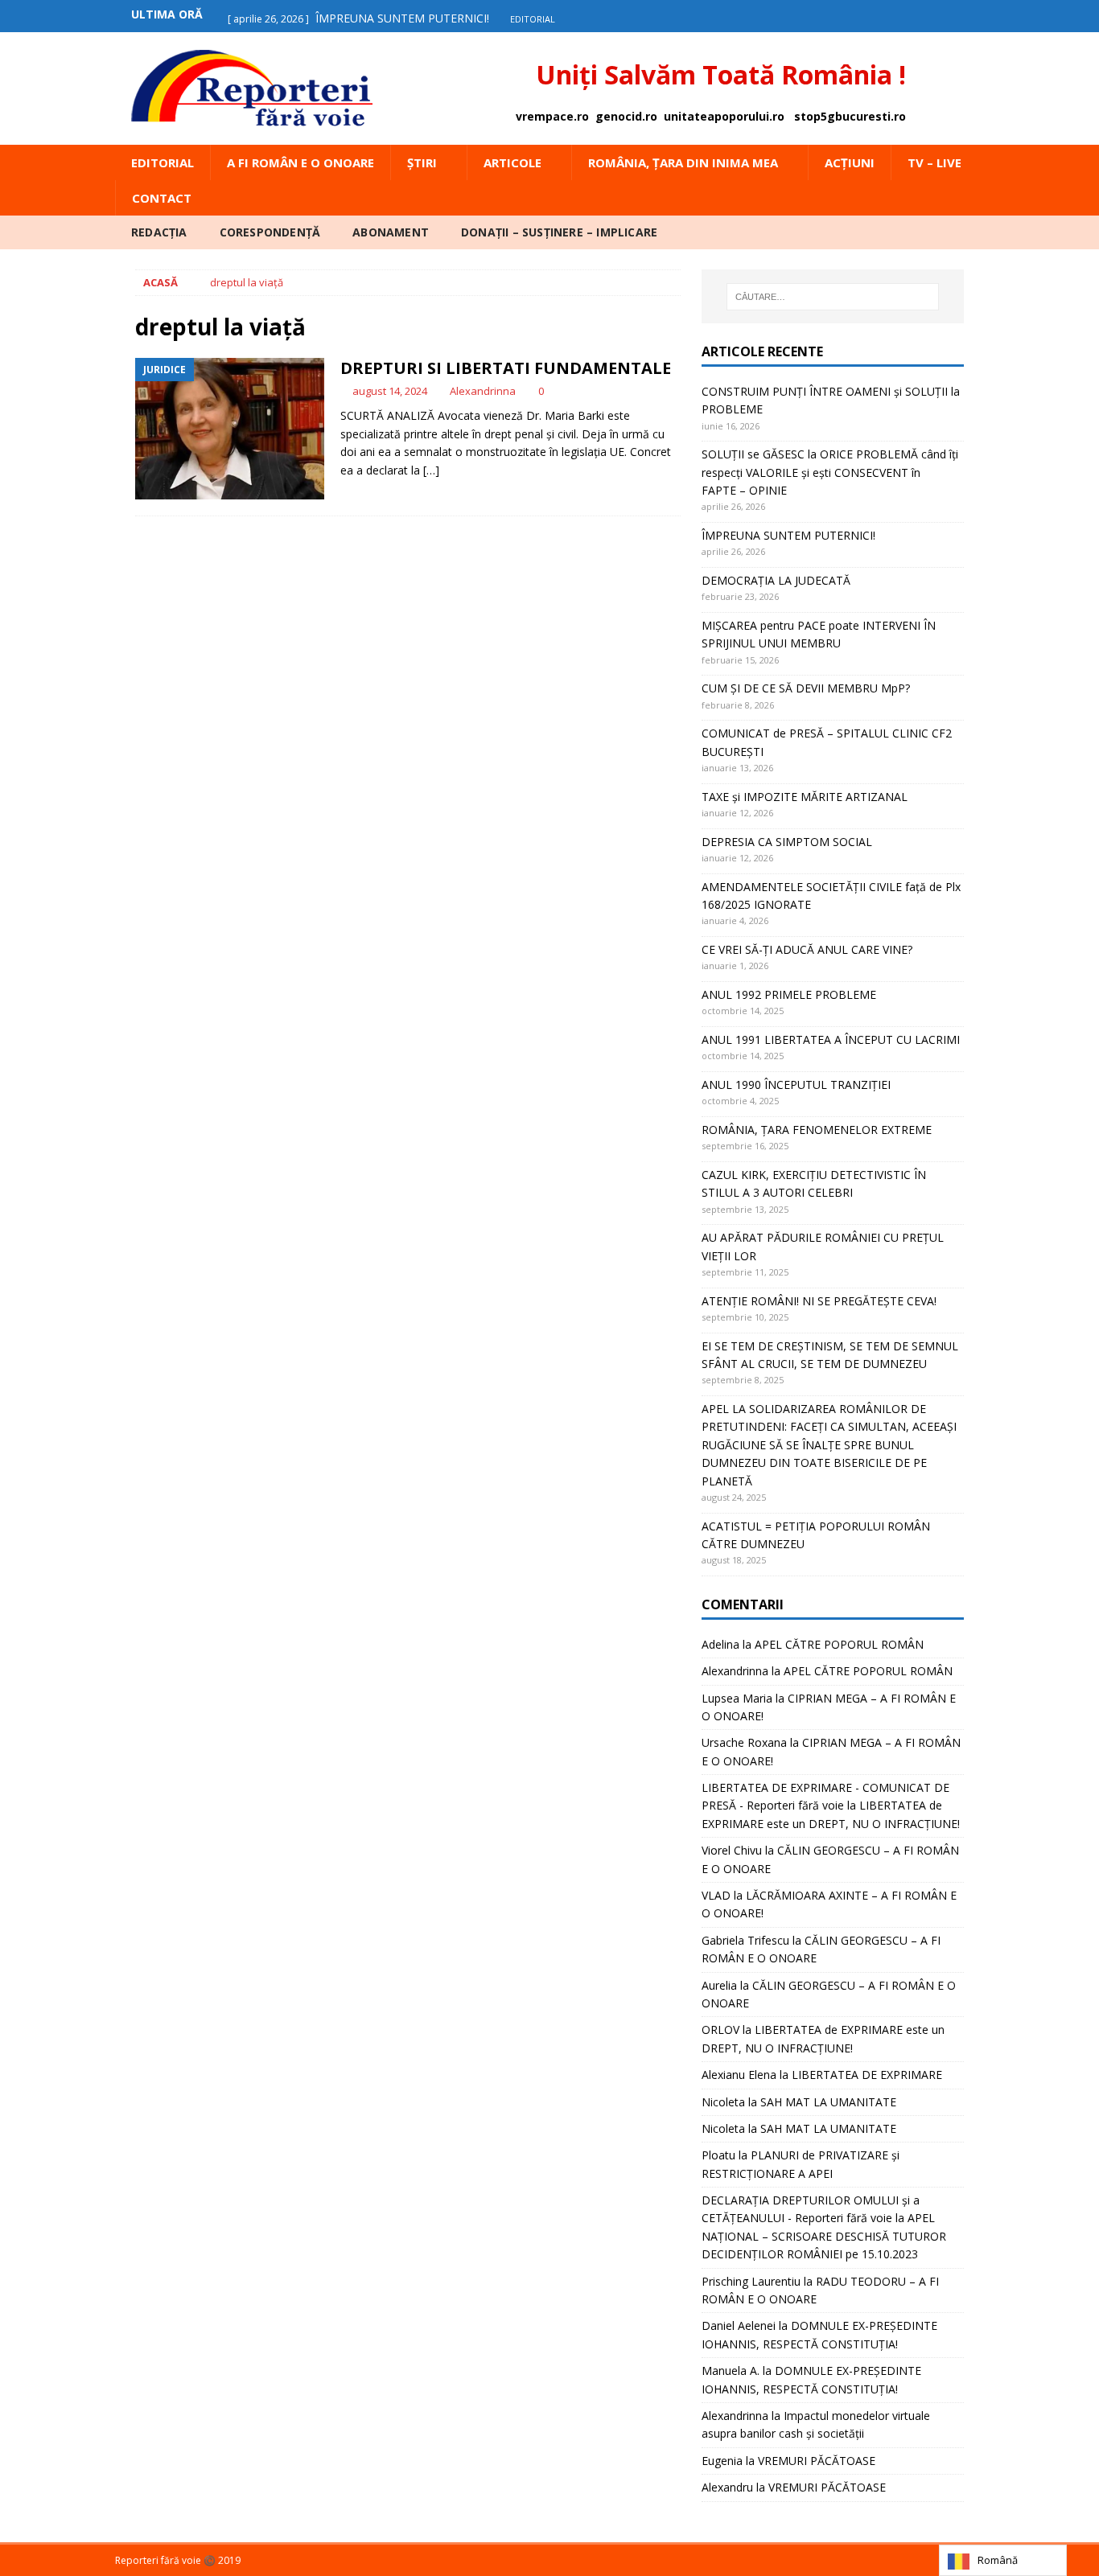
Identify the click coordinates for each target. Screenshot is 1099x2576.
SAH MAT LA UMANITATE (828, 2102)
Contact (162, 198)
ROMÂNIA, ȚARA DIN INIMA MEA (683, 162)
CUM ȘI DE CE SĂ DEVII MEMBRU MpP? (806, 688)
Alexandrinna (483, 391)
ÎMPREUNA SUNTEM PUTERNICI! (788, 535)
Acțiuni (850, 162)
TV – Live (934, 162)
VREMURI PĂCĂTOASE (817, 2461)
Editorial (163, 162)
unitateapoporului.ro (724, 116)
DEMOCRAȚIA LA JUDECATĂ (776, 580)
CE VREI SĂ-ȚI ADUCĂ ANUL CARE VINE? (807, 949)
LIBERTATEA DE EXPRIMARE (867, 2075)
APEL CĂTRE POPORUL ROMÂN (839, 1644)
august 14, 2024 (390, 391)
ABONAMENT (391, 232)
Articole (512, 162)
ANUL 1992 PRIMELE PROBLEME (789, 994)
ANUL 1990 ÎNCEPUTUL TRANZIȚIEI (796, 1085)
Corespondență (270, 232)
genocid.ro (626, 116)
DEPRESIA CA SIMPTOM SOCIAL (787, 842)
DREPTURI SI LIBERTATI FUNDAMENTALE (506, 368)
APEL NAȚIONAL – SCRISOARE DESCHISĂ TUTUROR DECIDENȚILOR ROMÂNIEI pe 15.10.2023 (824, 2236)
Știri (422, 162)
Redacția (159, 232)
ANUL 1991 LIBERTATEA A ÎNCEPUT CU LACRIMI (831, 1039)
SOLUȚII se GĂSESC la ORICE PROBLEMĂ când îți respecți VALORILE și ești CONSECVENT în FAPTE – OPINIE (830, 472)
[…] (431, 470)
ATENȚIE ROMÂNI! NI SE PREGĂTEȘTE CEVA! (821, 1301)
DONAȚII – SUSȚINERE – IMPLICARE (559, 232)
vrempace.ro (552, 116)
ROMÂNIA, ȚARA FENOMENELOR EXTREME (817, 1130)
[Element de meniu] (938, 14)
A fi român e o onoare (300, 162)
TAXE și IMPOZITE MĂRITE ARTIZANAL (805, 797)
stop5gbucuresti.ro (850, 116)
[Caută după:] (833, 297)
